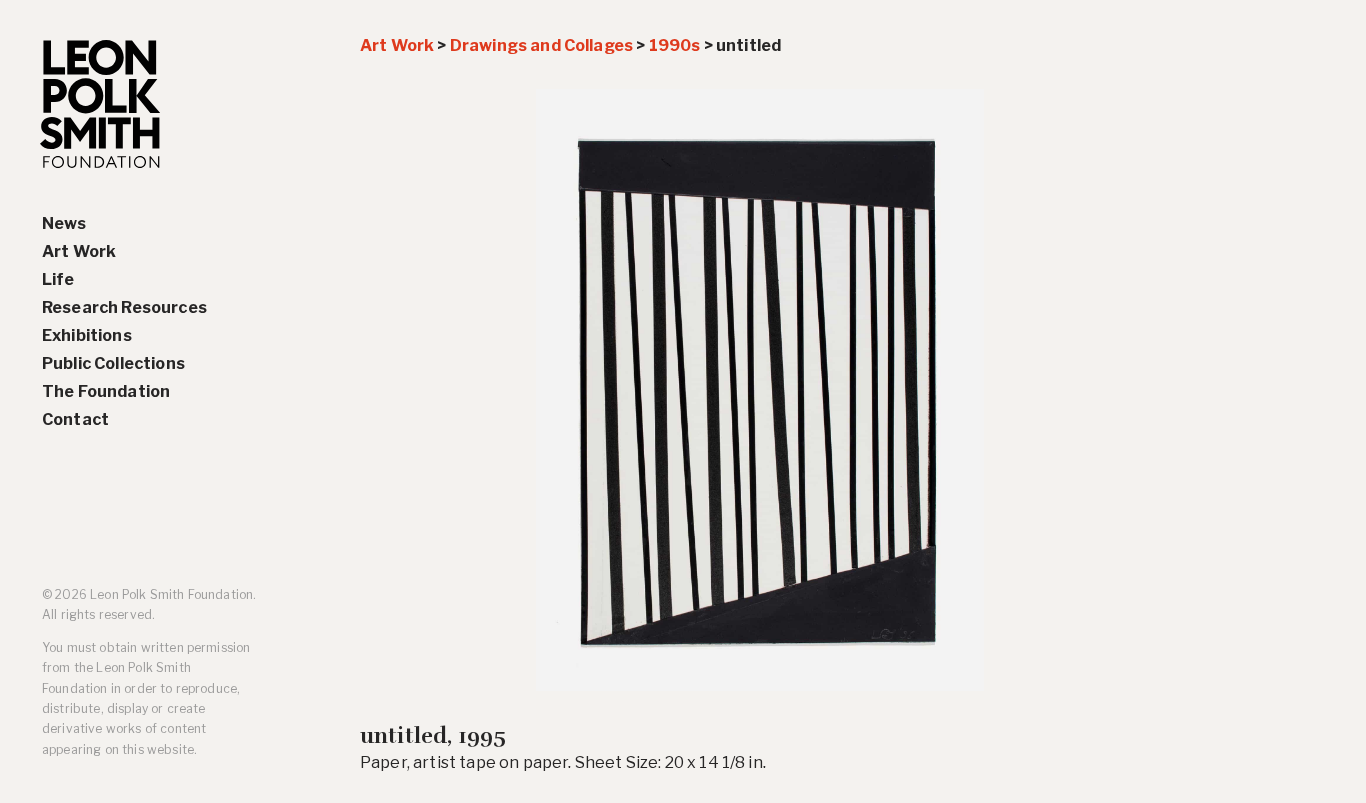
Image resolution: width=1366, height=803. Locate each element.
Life (58, 279)
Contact (75, 419)
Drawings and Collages (541, 45)
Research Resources (124, 307)
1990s (675, 45)
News (64, 223)
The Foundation (106, 391)
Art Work (79, 251)
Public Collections (113, 363)
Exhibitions (87, 335)
